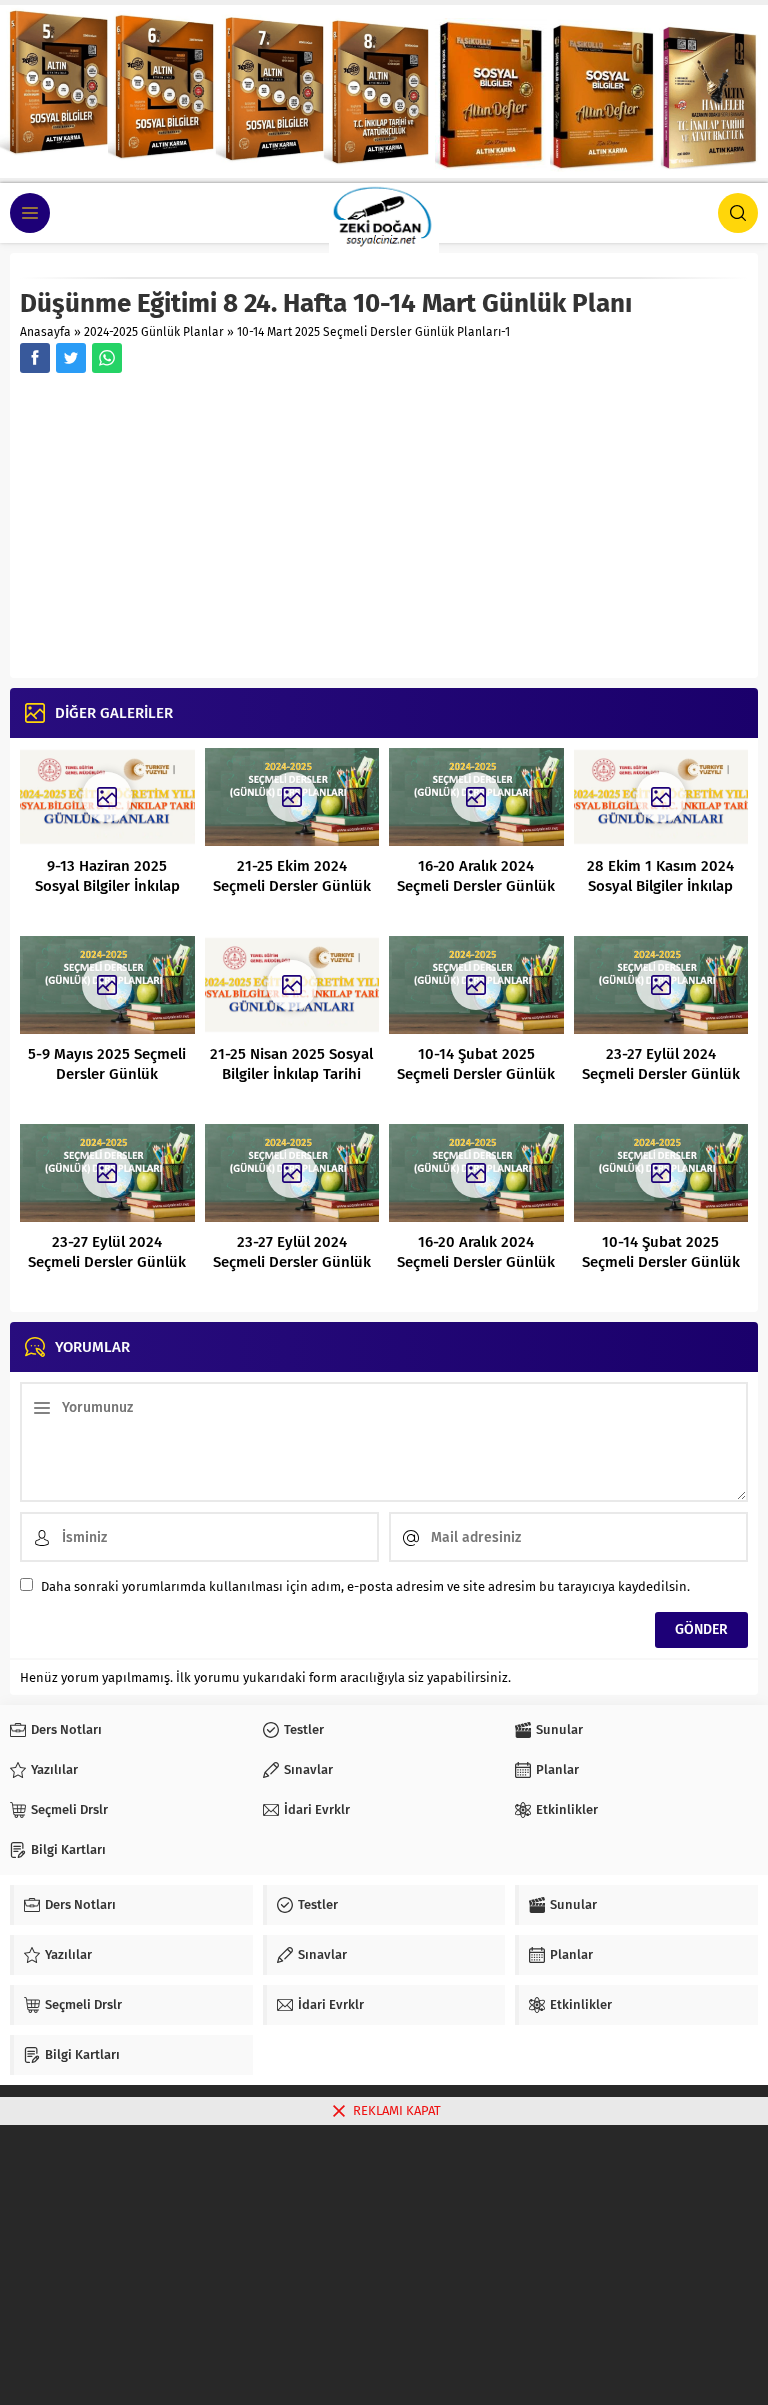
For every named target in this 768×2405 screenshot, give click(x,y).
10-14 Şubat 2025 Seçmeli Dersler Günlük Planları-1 (661, 1262)
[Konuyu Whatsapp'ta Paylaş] (107, 358)
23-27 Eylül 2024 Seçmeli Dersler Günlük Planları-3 (107, 1262)
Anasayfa (45, 332)
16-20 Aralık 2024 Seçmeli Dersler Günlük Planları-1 (476, 1262)
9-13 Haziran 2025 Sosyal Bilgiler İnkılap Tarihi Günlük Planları (107, 886)
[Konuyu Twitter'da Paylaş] (71, 358)
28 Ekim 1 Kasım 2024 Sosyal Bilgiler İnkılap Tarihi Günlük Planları (660, 886)
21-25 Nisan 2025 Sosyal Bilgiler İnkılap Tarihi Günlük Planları (291, 1074)
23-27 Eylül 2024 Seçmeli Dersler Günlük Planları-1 (292, 1262)
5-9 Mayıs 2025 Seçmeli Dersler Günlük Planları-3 (107, 1074)
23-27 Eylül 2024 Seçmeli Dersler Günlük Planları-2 (661, 1074)
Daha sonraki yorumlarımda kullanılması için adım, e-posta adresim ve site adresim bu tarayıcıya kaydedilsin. (365, 1586)
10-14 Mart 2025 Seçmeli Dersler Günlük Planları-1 (373, 332)
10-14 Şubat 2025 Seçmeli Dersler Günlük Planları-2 (476, 1074)
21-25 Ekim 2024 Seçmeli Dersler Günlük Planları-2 (292, 886)
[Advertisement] (384, 528)
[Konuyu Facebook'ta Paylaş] (35, 358)
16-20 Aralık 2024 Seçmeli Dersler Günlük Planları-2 (476, 886)
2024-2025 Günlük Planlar (154, 332)
